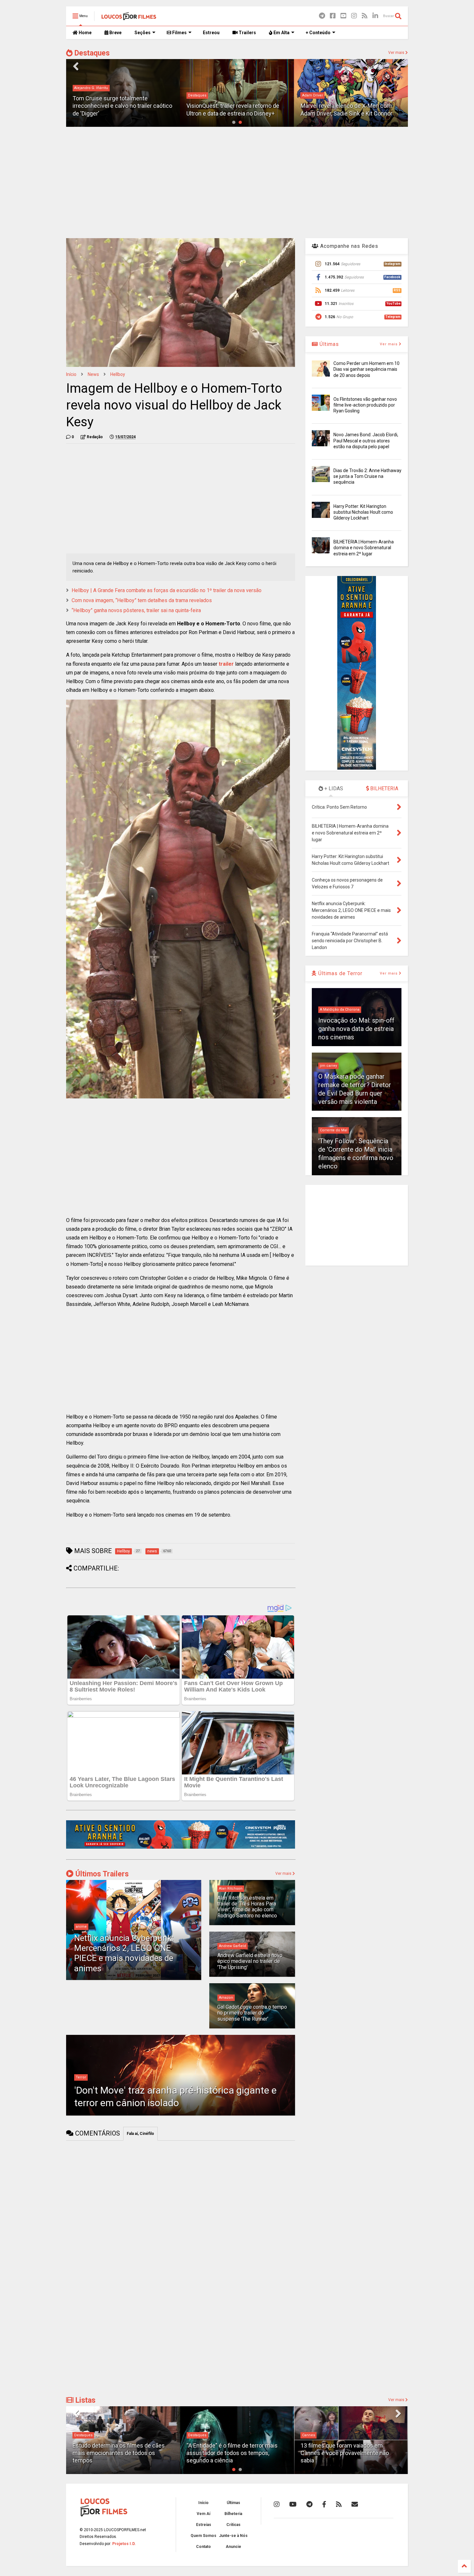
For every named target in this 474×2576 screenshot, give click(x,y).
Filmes (179, 33)
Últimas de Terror (340, 973)
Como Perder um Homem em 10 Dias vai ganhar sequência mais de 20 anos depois (366, 369)
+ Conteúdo (318, 33)
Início (71, 374)
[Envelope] (355, 2504)
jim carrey (328, 1066)
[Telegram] (322, 16)
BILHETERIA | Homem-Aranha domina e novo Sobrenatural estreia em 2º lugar (364, 548)
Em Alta (281, 33)
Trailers (247, 33)
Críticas (233, 2525)
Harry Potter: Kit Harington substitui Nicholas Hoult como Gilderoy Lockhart (363, 512)
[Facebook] (333, 16)
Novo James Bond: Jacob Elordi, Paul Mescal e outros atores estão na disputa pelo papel (366, 440)
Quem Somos (203, 2536)
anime (81, 1927)
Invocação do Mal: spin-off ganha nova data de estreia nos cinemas (356, 1029)
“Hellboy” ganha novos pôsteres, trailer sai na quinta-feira (136, 610)
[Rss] (365, 16)
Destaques (91, 53)
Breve (115, 33)
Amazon (226, 1998)
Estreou (211, 33)
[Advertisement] (237, 182)
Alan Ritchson (231, 1889)
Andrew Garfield (232, 1946)
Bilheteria (233, 2514)
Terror (81, 2077)
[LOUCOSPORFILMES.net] (129, 18)
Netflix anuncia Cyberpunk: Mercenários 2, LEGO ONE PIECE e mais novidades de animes (124, 1953)
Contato (203, 2547)
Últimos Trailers (101, 1874)
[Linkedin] (375, 16)
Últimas (328, 344)
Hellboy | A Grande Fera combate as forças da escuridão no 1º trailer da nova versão (167, 590)
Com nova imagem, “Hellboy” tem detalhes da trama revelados (142, 600)
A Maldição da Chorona (340, 1010)
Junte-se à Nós (233, 2536)
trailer (226, 664)
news (93, 374)
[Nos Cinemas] (181, 1847)
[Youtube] (343, 16)
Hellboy (118, 374)
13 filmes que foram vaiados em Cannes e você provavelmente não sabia (345, 2453)
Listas (84, 2400)
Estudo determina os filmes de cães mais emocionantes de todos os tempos (119, 2453)
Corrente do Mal (334, 1130)
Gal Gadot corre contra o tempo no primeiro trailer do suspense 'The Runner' (252, 2013)
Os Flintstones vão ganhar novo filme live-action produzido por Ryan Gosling (365, 405)
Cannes (309, 2435)
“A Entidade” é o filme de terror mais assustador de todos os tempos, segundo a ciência (232, 2453)
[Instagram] (354, 16)
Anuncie (233, 2547)
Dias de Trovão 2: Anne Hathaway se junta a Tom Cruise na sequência (367, 476)
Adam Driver (313, 95)
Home (85, 33)
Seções (143, 33)
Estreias (204, 2525)
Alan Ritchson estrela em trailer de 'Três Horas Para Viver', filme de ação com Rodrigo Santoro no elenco (247, 1907)
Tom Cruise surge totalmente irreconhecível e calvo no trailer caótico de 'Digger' (122, 106)
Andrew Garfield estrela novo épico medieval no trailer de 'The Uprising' (250, 1961)
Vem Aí (203, 2514)
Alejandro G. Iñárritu (91, 88)
